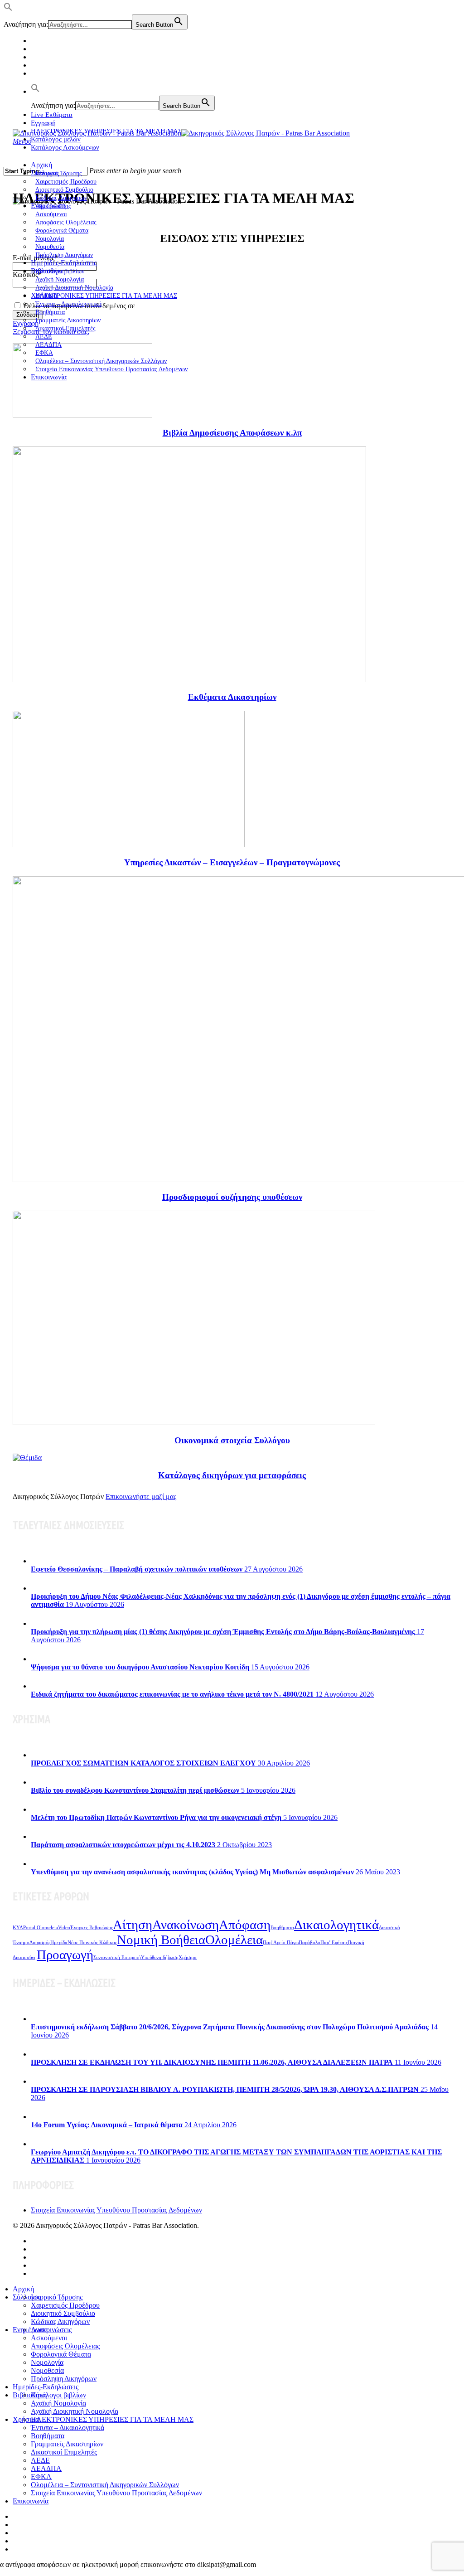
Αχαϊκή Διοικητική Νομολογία (75, 2411)
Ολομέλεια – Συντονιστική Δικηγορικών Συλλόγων (105, 2485)
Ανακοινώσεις (51, 2330)
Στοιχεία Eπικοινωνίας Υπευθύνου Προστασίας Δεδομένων (111, 369)
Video (64, 1928)
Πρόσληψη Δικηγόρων (64, 255)
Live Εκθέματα (52, 115)
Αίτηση (133, 1925)
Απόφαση (245, 1925)
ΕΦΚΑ (41, 2477)
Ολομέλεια (234, 1940)
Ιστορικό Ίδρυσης (57, 2297)
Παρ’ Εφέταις (334, 1943)
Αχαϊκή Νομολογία (58, 2403)
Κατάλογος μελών (56, 139)
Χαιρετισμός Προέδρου (65, 2305)
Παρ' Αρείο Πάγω (281, 1943)
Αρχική (41, 165)
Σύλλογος (27, 2297)
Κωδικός (27, 274)
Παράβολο (309, 1943)
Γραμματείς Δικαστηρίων (67, 2444)
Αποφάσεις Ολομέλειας (65, 2346)
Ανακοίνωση (186, 1925)
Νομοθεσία (47, 2370)
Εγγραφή (43, 123)
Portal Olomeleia (41, 1928)
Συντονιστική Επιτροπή (117, 1957)
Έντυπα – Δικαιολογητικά (68, 2428)
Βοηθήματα (282, 1928)
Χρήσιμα (188, 1957)
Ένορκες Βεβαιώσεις (92, 1928)
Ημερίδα (59, 1943)
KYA (18, 1928)
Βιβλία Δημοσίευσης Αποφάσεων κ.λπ (232, 433)
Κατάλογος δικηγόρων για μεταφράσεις (232, 1475)
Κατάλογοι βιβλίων (58, 2395)
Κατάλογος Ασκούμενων (65, 147)
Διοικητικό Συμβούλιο (63, 2313)
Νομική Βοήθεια (161, 1940)
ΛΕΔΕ (40, 2460)
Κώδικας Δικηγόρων (60, 2321)
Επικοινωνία (49, 377)
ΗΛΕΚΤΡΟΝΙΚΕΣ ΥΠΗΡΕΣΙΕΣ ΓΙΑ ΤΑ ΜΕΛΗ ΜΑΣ (106, 296)
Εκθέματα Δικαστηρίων (232, 697)
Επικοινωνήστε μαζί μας (141, 1497)
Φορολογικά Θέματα (61, 2354)
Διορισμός (40, 1943)
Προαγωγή (65, 1955)
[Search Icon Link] (35, 92)
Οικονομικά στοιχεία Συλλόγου (232, 1440)
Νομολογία (47, 2362)
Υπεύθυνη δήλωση (160, 1957)
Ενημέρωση (30, 2330)
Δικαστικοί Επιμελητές (65, 328)
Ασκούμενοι (49, 2338)
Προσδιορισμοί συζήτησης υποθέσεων (232, 1197)
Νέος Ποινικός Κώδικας (92, 1943)
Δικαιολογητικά (336, 1925)
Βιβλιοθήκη (30, 2395)
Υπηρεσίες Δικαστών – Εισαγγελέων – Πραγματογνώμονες (232, 862)
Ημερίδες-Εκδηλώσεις (64, 263)
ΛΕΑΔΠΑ (46, 2468)
